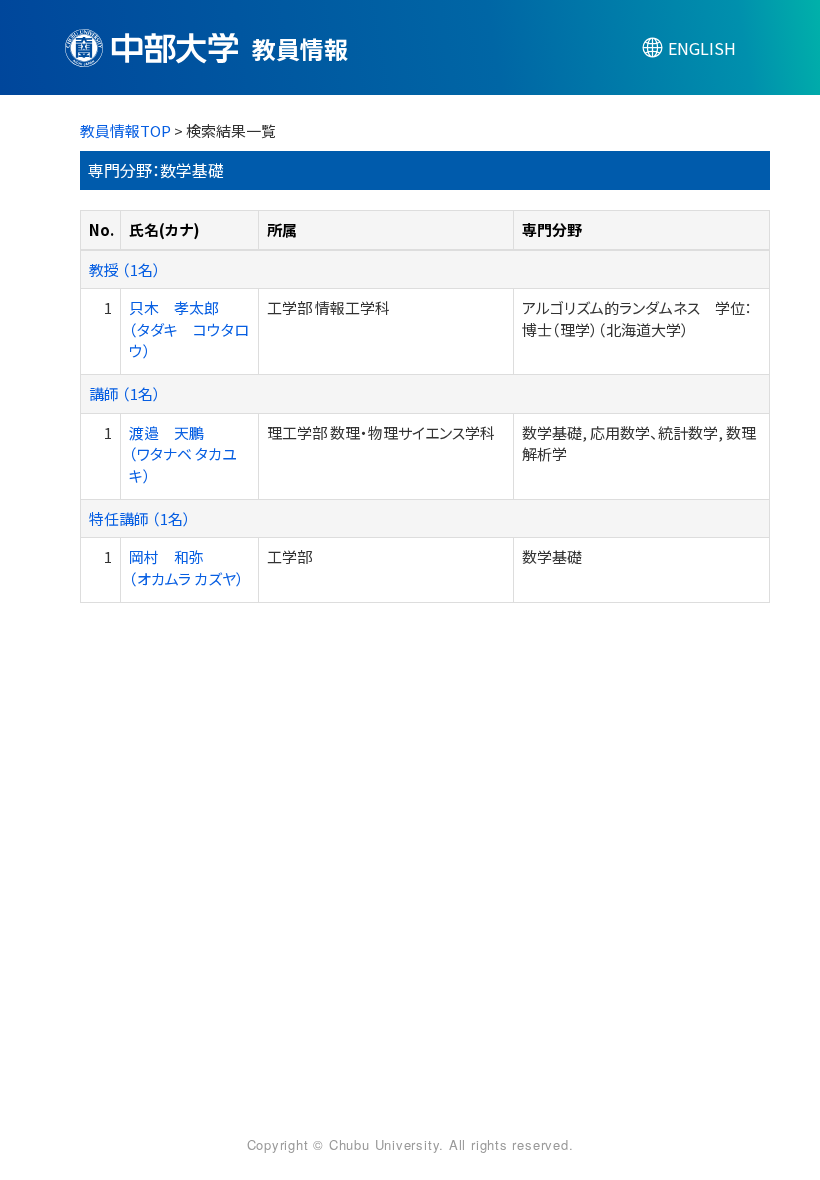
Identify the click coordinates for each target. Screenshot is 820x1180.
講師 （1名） (125, 393)
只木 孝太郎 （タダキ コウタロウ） (189, 329)
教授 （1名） (125, 269)
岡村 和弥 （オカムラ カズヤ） (186, 567)
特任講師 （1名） (140, 518)
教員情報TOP (125, 130)
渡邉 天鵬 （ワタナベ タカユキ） (183, 454)
